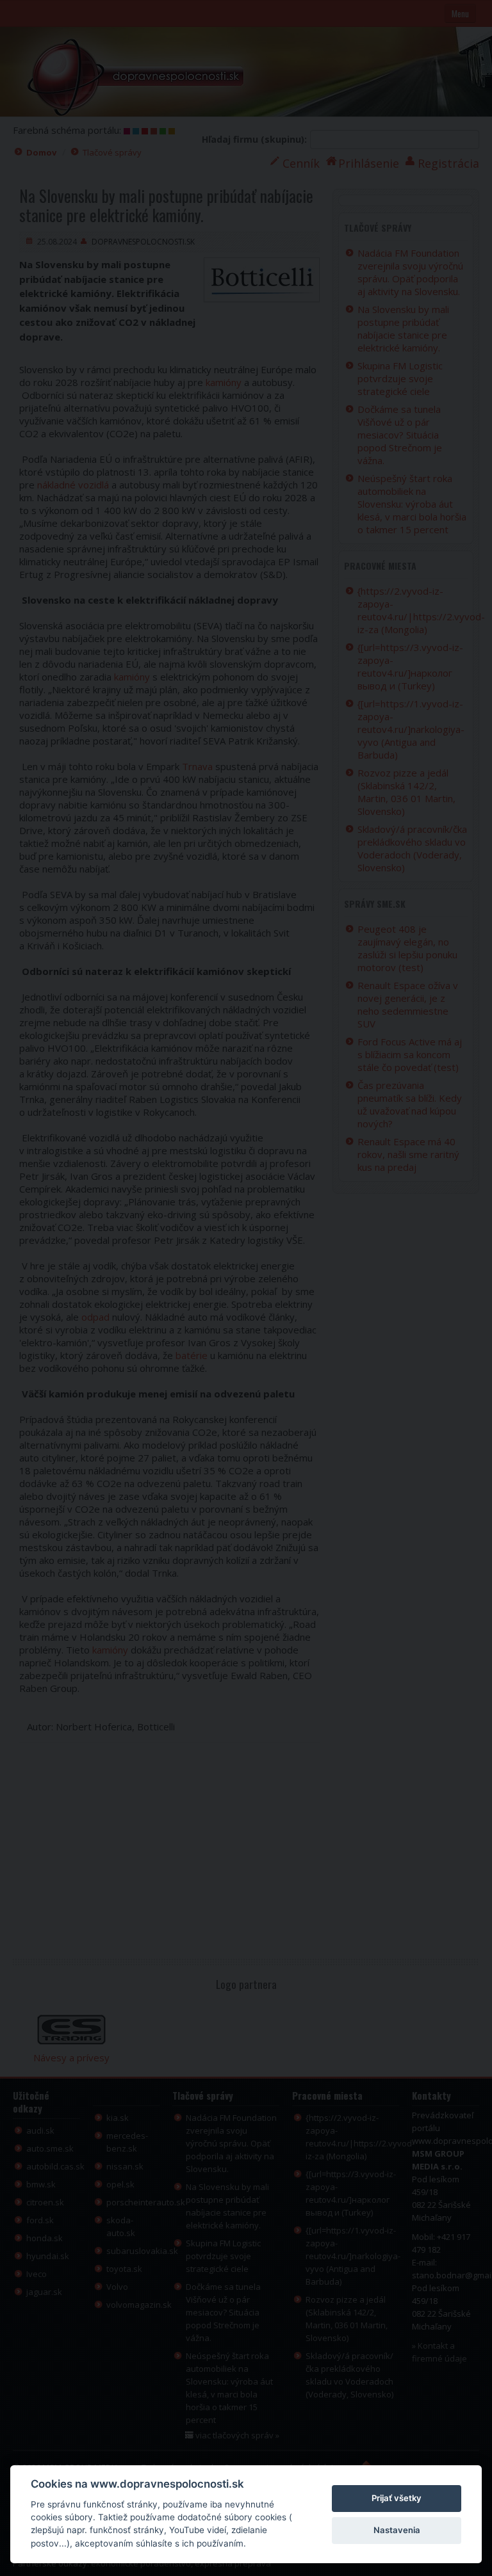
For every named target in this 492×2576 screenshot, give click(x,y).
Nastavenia (397, 2530)
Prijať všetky (397, 2498)
